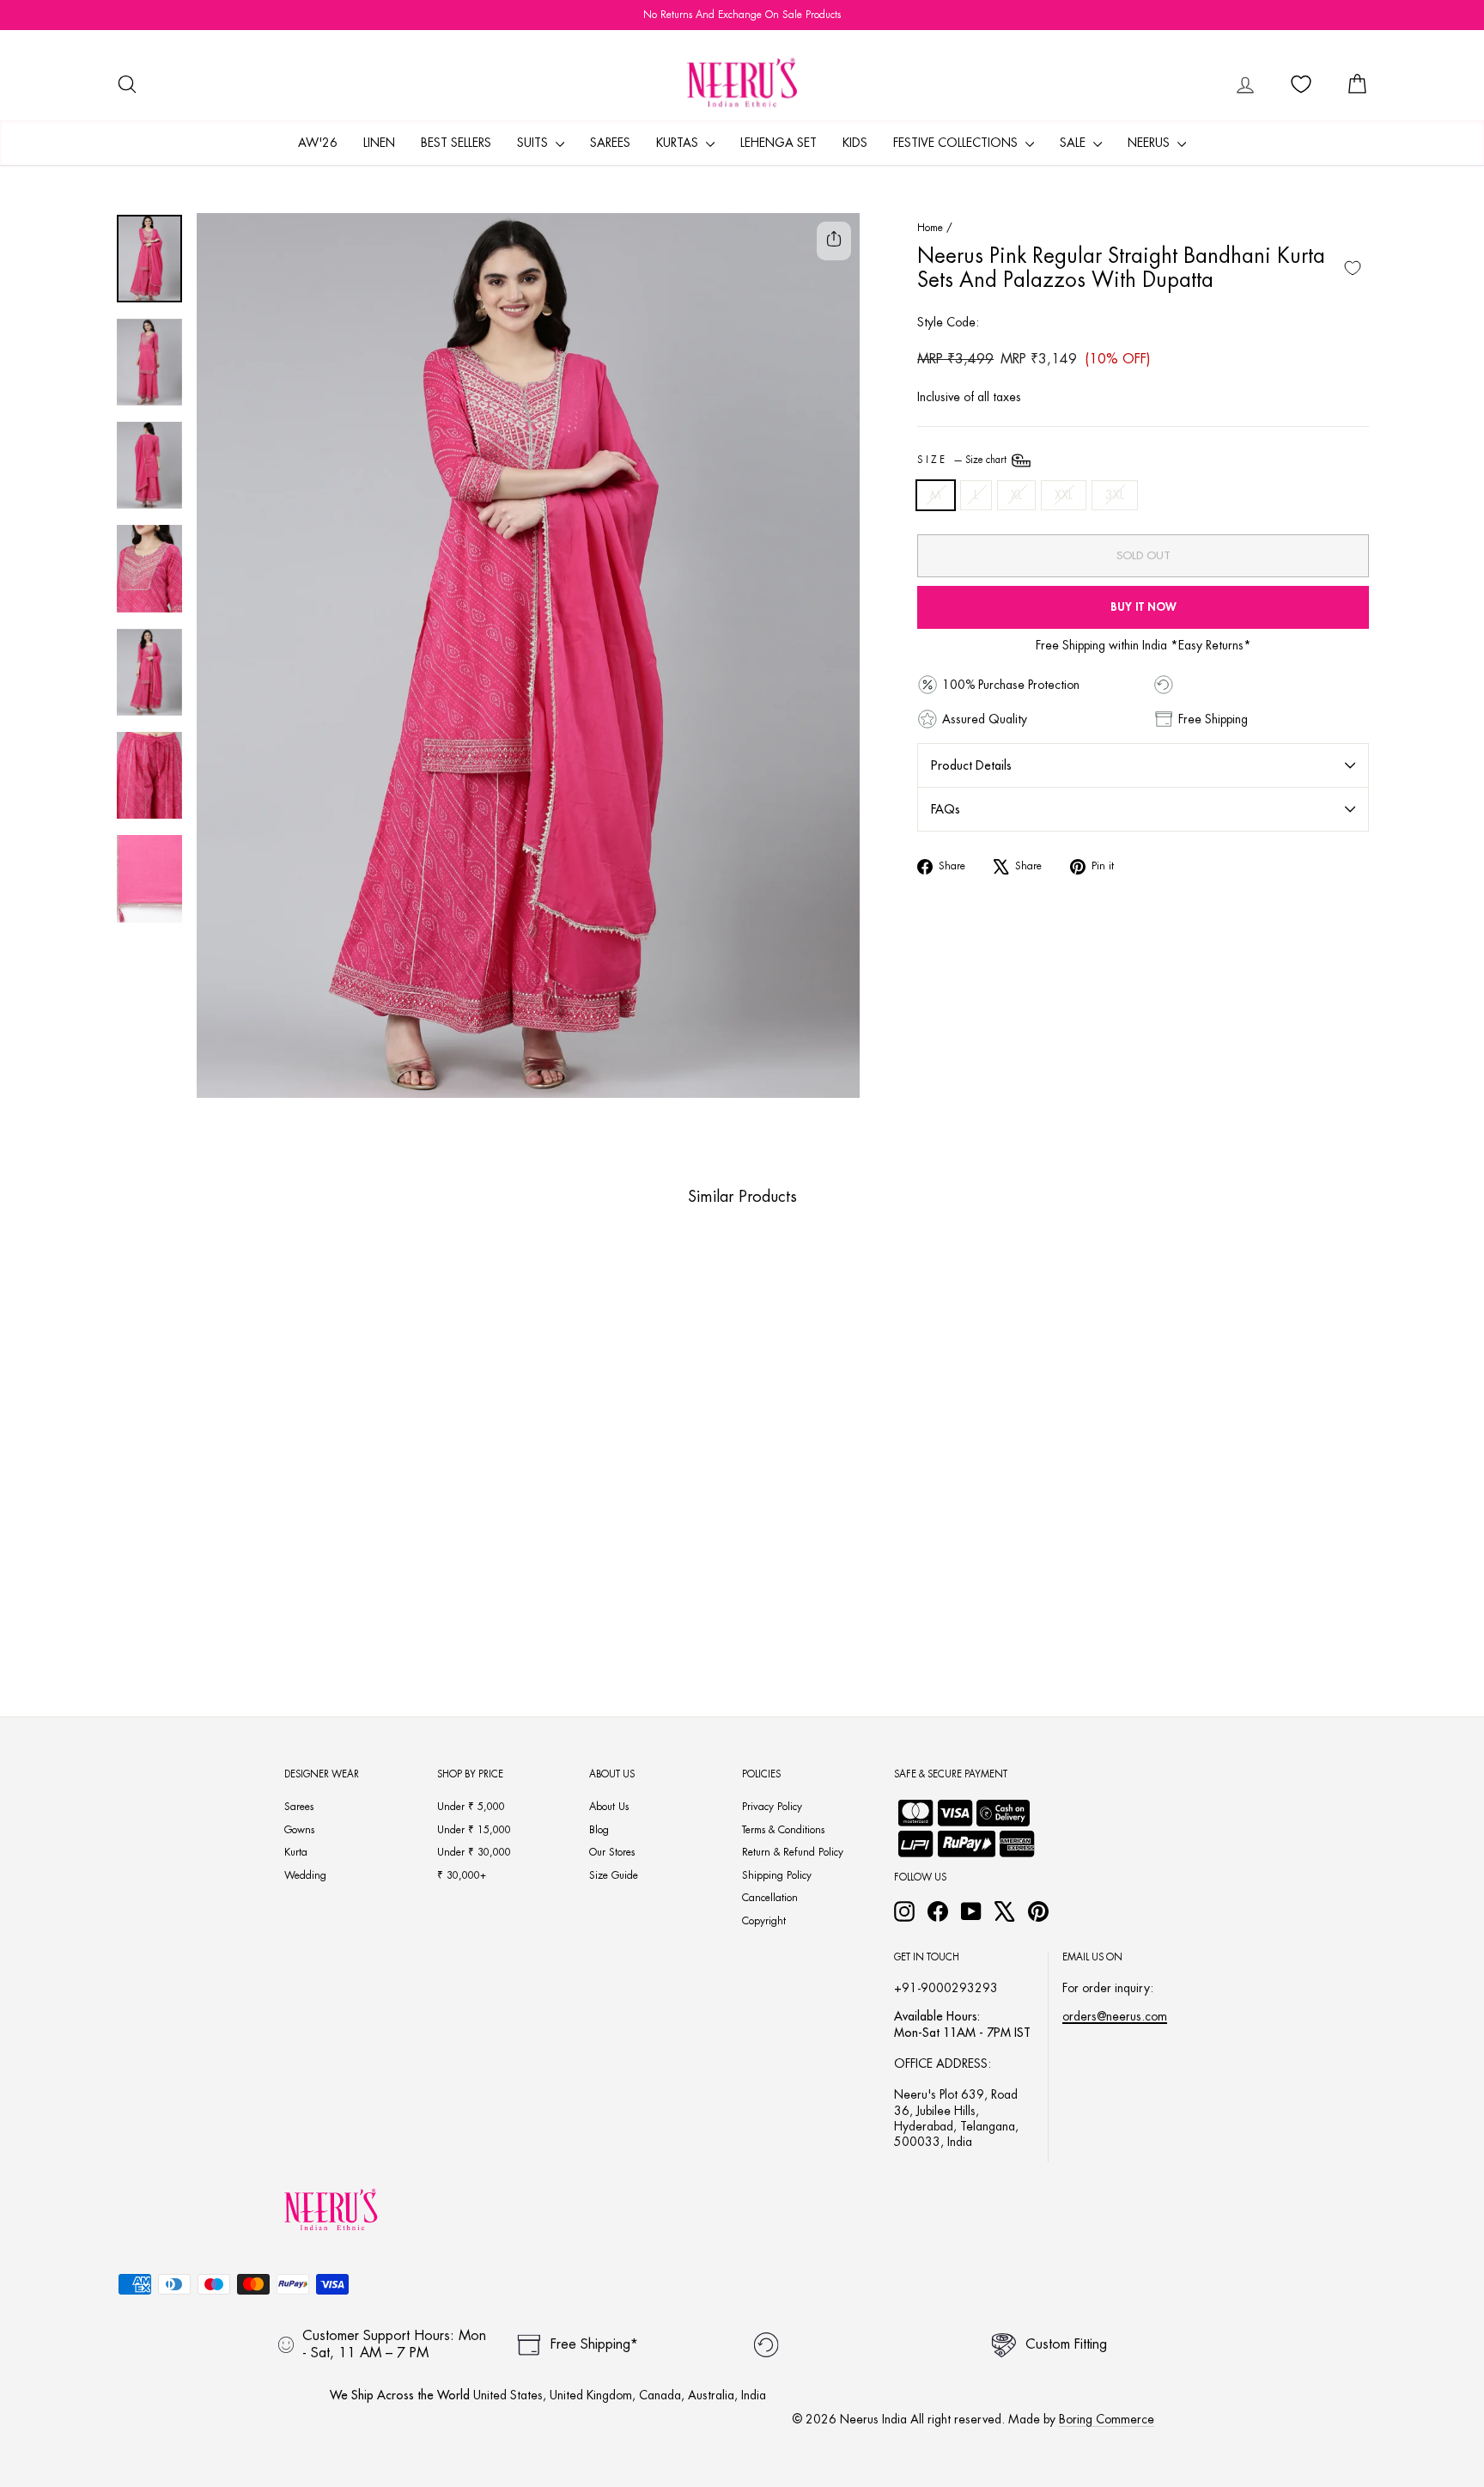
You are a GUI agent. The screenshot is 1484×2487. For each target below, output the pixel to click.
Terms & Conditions (783, 1830)
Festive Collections (957, 143)
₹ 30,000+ (462, 1875)
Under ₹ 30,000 (474, 1852)
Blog (599, 1830)
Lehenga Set (778, 143)
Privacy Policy (772, 1807)
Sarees (610, 143)
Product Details (971, 765)
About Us (609, 1807)
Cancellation (770, 1898)
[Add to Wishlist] (1353, 268)
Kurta (296, 1852)
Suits (534, 143)
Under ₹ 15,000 (474, 1830)
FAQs (946, 809)
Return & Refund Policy (793, 1852)
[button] (223, 1609)
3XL (1115, 495)
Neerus (1150, 143)
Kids (855, 143)
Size (963, 460)
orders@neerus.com (1115, 2016)
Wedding (305, 1875)
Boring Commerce (1107, 2419)
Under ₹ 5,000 (471, 1807)
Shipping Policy (777, 1875)
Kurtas (679, 143)
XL (1016, 495)
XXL (1064, 495)
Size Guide (614, 1875)
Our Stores (612, 1852)
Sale (1074, 143)
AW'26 (318, 143)
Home (930, 228)
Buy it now (1143, 607)
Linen (379, 143)
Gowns (299, 1830)
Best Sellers (456, 143)
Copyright (764, 1921)
